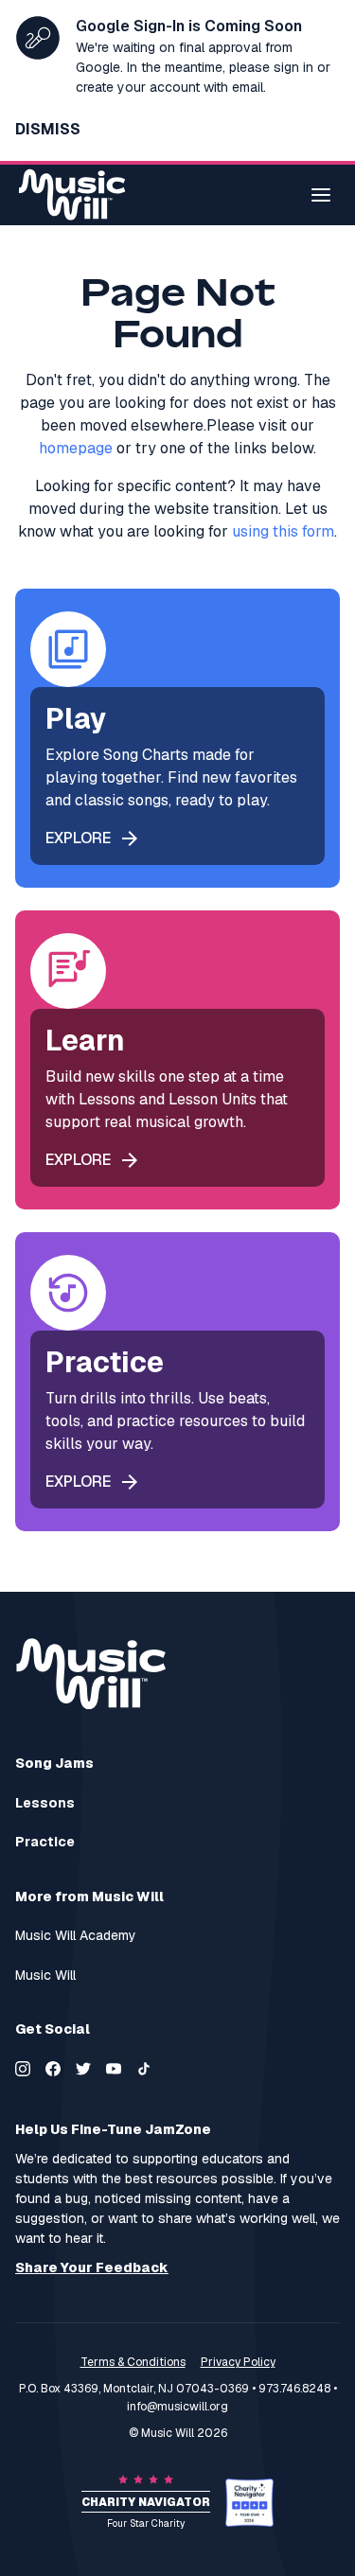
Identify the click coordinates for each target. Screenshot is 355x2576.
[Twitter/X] (83, 2069)
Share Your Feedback (92, 2268)
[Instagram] (23, 2069)
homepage (76, 448)
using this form (283, 531)
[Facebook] (53, 2069)
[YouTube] (114, 2069)
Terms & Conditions (133, 2362)
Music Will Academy (76, 1936)
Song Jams (54, 1763)
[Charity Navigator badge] (249, 2503)
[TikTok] (144, 2069)
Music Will (45, 1976)
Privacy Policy (238, 2362)
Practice (45, 1842)
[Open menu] (321, 195)
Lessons (45, 1803)
